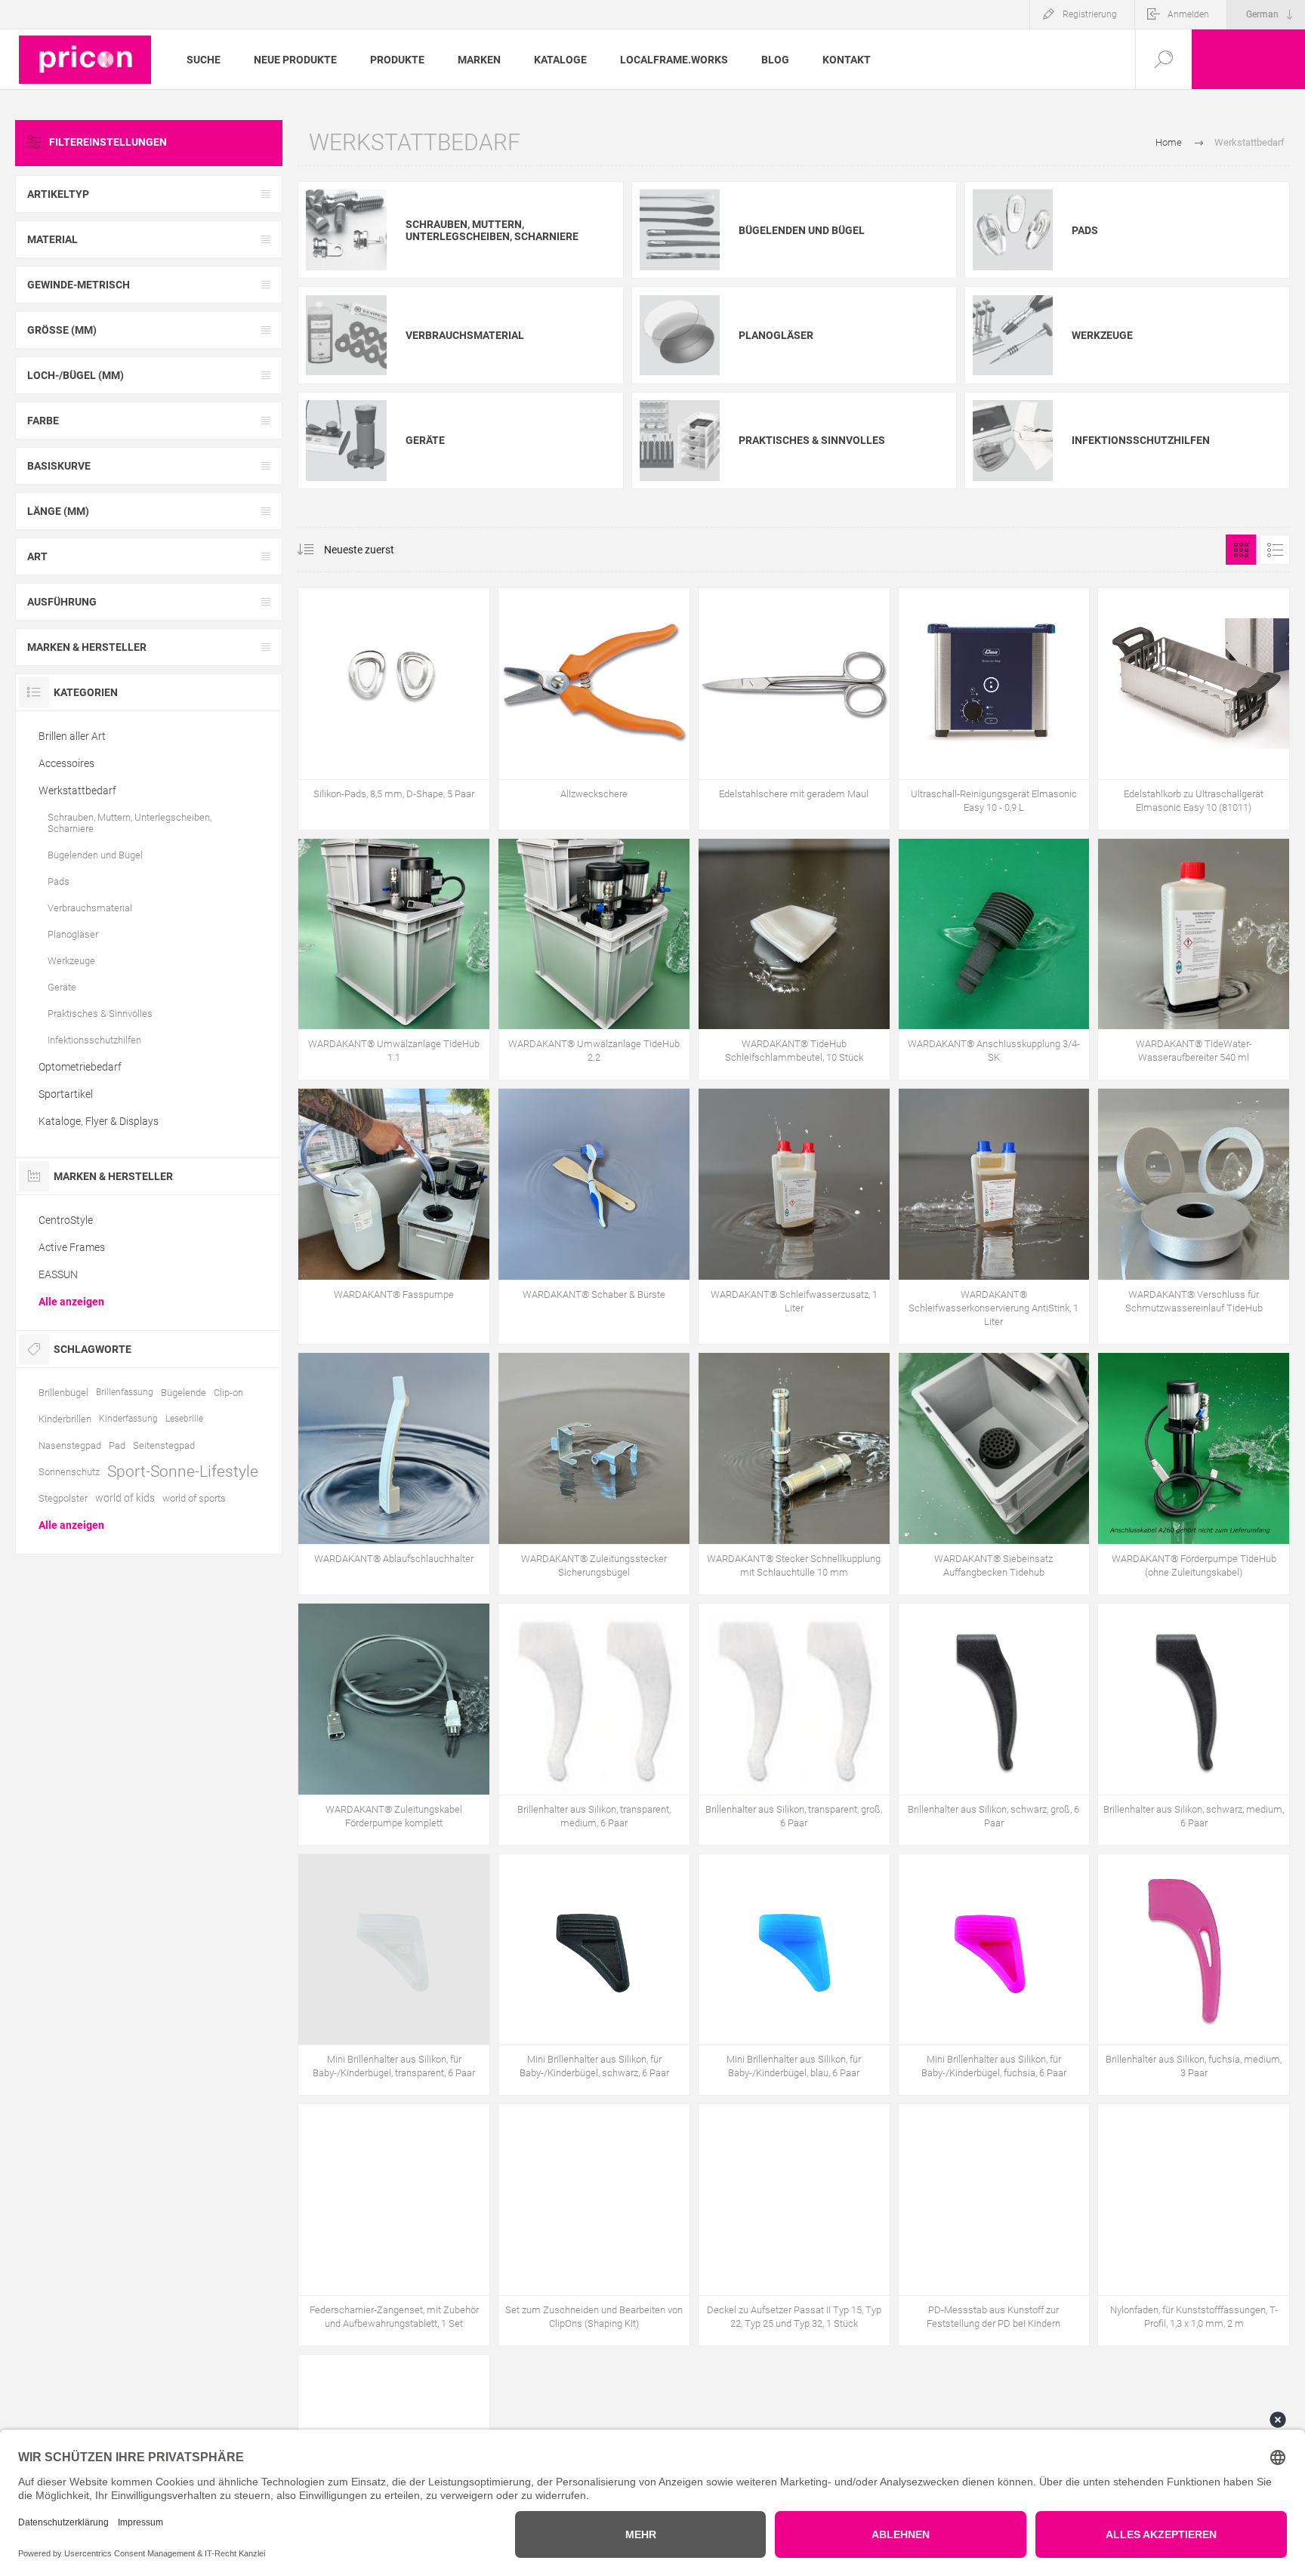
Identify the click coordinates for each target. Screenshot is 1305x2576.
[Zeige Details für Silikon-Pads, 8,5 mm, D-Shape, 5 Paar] (394, 709)
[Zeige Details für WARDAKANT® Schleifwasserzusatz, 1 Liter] (794, 1216)
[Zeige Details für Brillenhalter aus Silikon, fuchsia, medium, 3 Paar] (1194, 1975)
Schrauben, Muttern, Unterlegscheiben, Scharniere (492, 230)
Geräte (425, 440)
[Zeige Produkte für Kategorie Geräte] (346, 440)
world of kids (125, 1498)
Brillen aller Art (72, 736)
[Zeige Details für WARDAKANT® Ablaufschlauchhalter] (394, 1474)
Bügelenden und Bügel (802, 230)
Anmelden (1188, 14)
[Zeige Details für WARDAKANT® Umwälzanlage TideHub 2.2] (594, 960)
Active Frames (72, 1247)
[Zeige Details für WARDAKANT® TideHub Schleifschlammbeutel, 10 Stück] (794, 960)
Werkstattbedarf (77, 790)
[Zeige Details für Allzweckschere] (594, 709)
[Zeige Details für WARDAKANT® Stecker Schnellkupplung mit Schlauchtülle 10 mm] (794, 1474)
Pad (117, 1445)
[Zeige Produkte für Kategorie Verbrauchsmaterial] (346, 335)
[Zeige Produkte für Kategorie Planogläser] (680, 335)
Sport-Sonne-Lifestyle (183, 1471)
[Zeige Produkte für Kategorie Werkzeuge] (1013, 335)
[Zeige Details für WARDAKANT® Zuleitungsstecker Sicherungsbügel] (594, 1474)
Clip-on (228, 1393)
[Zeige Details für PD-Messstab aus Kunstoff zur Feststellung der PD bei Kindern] (994, 2225)
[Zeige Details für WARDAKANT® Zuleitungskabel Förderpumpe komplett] (394, 1724)
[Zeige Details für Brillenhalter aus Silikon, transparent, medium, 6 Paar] (594, 1724)
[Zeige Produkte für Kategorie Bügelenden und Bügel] (680, 230)
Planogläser (776, 335)
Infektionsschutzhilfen (1141, 440)
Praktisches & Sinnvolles (812, 440)
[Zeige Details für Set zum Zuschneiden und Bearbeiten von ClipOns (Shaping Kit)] (594, 2225)
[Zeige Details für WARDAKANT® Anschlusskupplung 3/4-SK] (994, 960)
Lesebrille (184, 1419)
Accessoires (66, 763)
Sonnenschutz (69, 1472)
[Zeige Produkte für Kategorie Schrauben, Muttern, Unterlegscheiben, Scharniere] (346, 230)
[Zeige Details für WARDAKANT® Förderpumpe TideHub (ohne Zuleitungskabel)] (1194, 1474)
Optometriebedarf (80, 1067)
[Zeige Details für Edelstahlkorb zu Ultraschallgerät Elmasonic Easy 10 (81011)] (1194, 709)
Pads (1085, 230)
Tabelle (1241, 550)
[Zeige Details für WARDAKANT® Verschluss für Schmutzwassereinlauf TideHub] (1194, 1216)
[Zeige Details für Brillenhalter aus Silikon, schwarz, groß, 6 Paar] (994, 1724)
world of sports (194, 1498)
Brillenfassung (125, 1392)
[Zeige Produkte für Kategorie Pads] (1013, 230)
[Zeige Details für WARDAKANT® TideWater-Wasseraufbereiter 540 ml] (1194, 960)
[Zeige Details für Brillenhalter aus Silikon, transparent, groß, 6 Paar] (794, 1724)
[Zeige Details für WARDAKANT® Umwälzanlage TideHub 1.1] (394, 960)
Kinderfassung (128, 1419)
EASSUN (58, 1274)
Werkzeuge (1102, 335)
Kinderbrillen (65, 1419)
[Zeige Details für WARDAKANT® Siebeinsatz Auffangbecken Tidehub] (994, 1474)
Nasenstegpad (70, 1445)
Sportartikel (66, 1094)
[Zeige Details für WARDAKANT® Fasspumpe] (394, 1216)
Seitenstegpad (164, 1445)
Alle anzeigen (71, 1302)
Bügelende (184, 1393)
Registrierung (1090, 14)
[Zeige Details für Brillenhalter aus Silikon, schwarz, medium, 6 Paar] (1194, 1724)
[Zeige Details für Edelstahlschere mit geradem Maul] (794, 709)
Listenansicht (1275, 550)
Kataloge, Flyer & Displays (99, 1121)
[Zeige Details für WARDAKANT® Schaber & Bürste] (594, 1216)
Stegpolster (63, 1498)
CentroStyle (66, 1220)
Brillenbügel (63, 1393)
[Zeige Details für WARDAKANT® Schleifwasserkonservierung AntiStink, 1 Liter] (994, 1216)
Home (1169, 142)
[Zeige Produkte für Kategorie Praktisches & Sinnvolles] (680, 440)
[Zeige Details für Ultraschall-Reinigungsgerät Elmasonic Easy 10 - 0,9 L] (994, 709)
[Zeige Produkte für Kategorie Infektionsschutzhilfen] (1013, 440)
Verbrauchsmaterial (465, 335)
